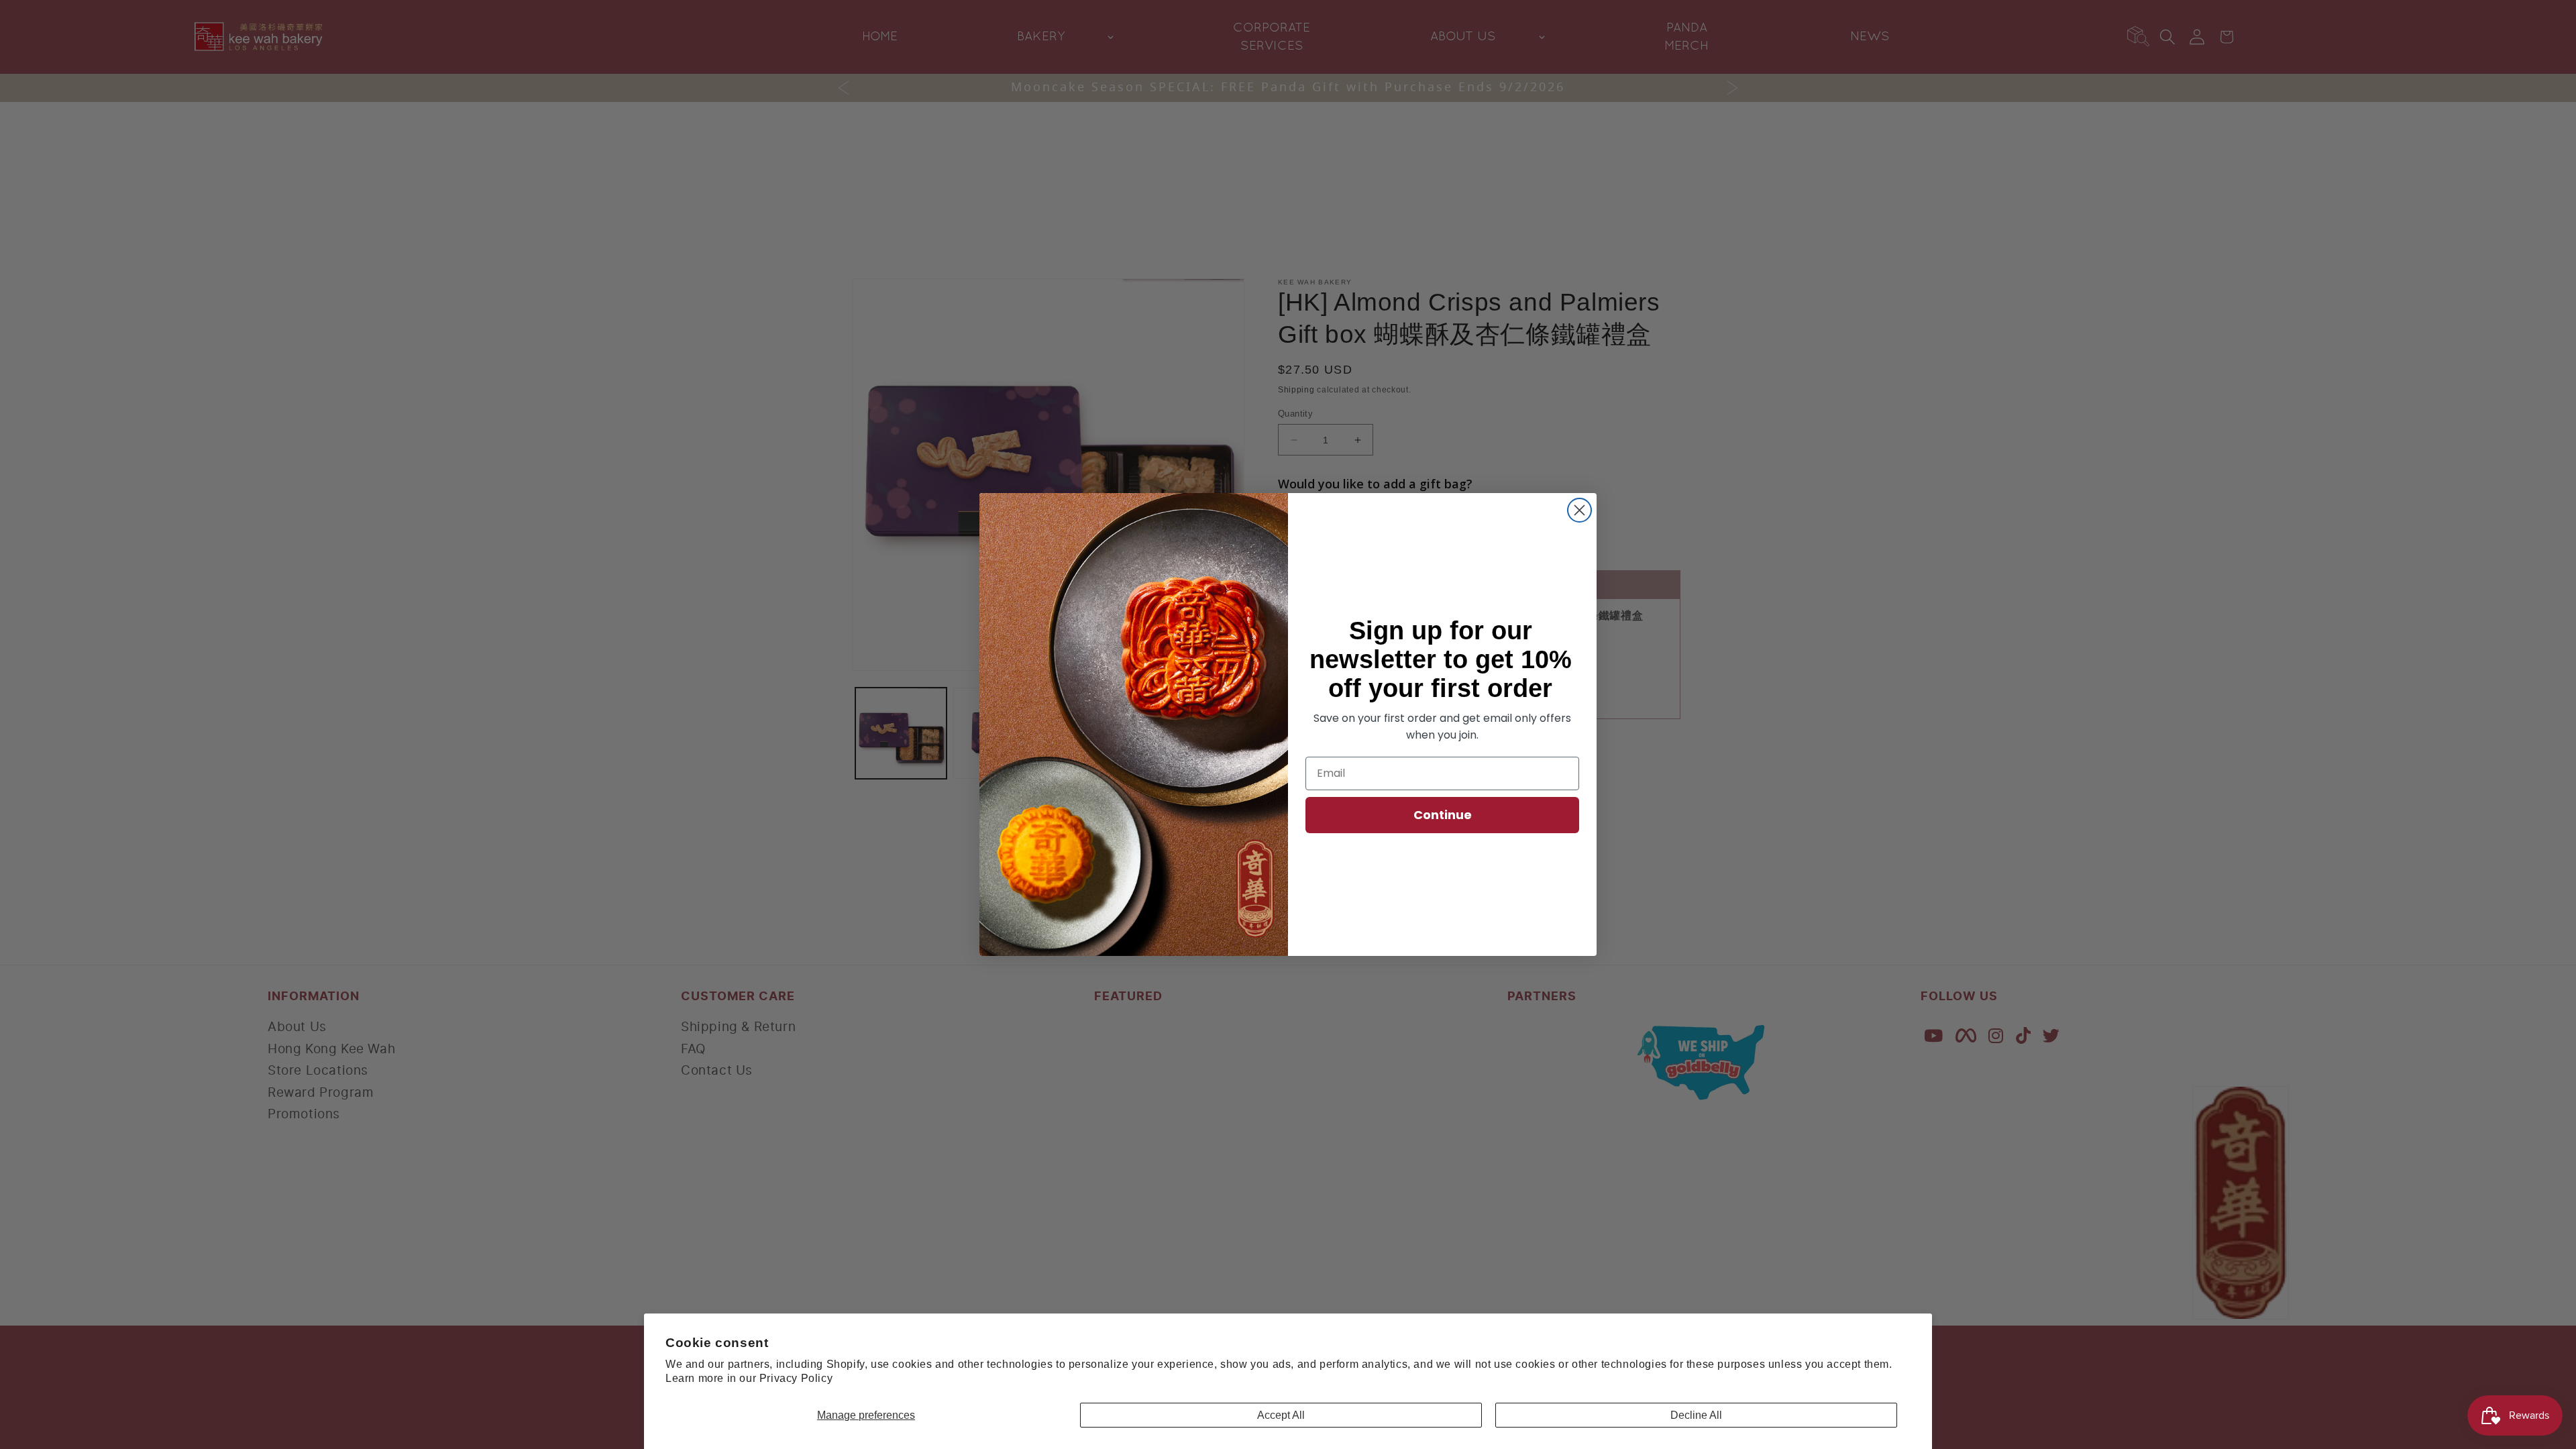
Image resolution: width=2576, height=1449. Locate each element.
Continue (1443, 815)
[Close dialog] (1579, 510)
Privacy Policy (796, 1378)
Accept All (1281, 1415)
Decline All (1696, 1415)
